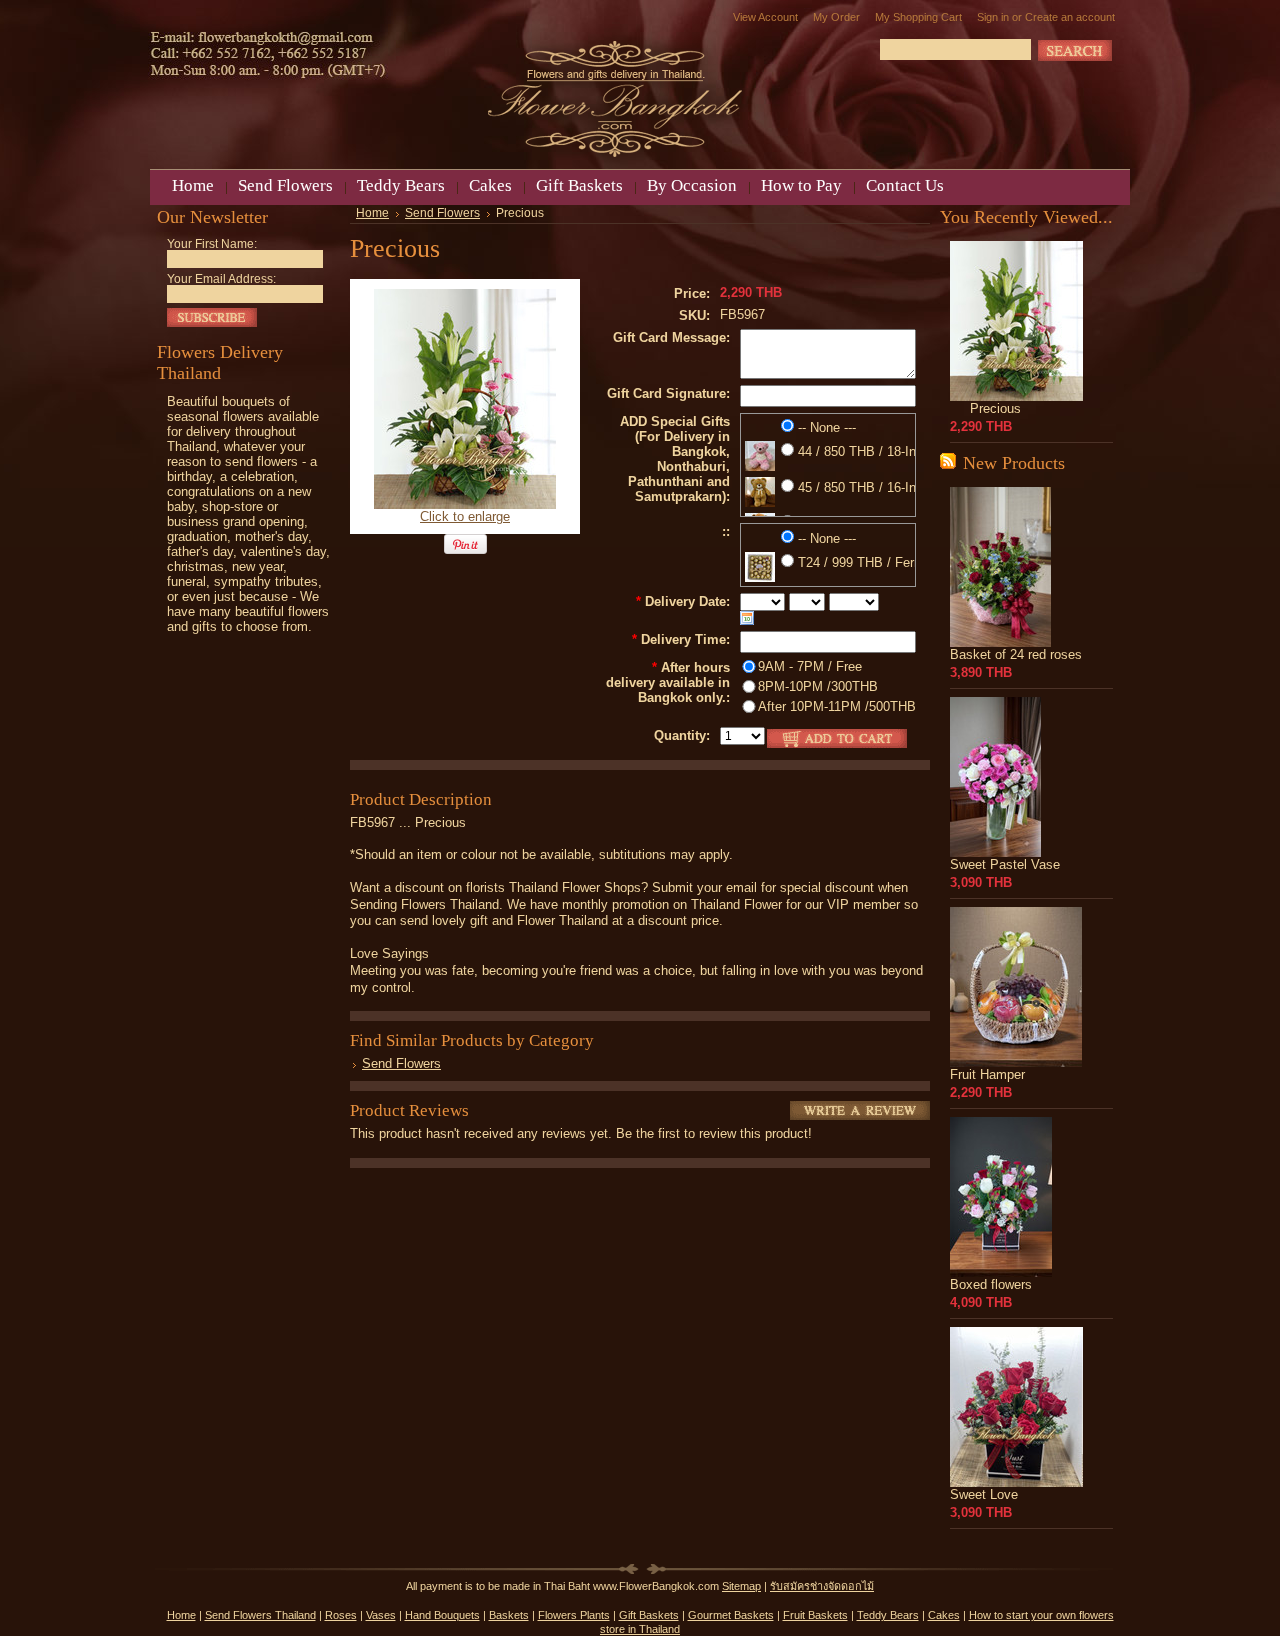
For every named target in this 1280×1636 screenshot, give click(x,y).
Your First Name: (212, 244)
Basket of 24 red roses (1016, 654)
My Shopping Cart (918, 17)
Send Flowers (442, 213)
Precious (995, 408)
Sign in (993, 17)
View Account (765, 17)
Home (372, 213)
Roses (341, 1615)
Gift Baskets (649, 1615)
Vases (381, 1615)
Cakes (944, 1615)
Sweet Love (984, 1494)
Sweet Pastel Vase (1005, 864)
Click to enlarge (465, 516)
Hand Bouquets (442, 1615)
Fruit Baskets (815, 1615)
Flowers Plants (574, 1615)
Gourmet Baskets (731, 1615)
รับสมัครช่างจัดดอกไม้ (822, 1586)
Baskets (509, 1615)
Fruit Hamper (987, 1074)
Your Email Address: (221, 279)
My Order (836, 17)
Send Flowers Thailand (260, 1615)
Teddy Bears (888, 1615)
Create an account (1070, 17)
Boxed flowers (991, 1284)
